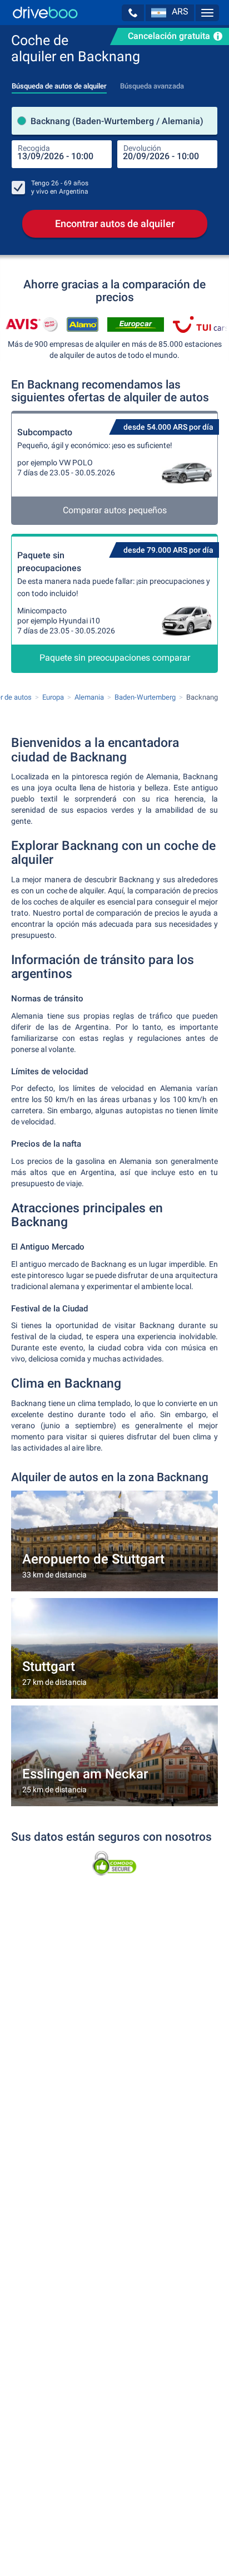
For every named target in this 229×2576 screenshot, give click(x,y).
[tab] (59, 83)
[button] (133, 13)
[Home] (45, 13)
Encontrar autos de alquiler (115, 223)
